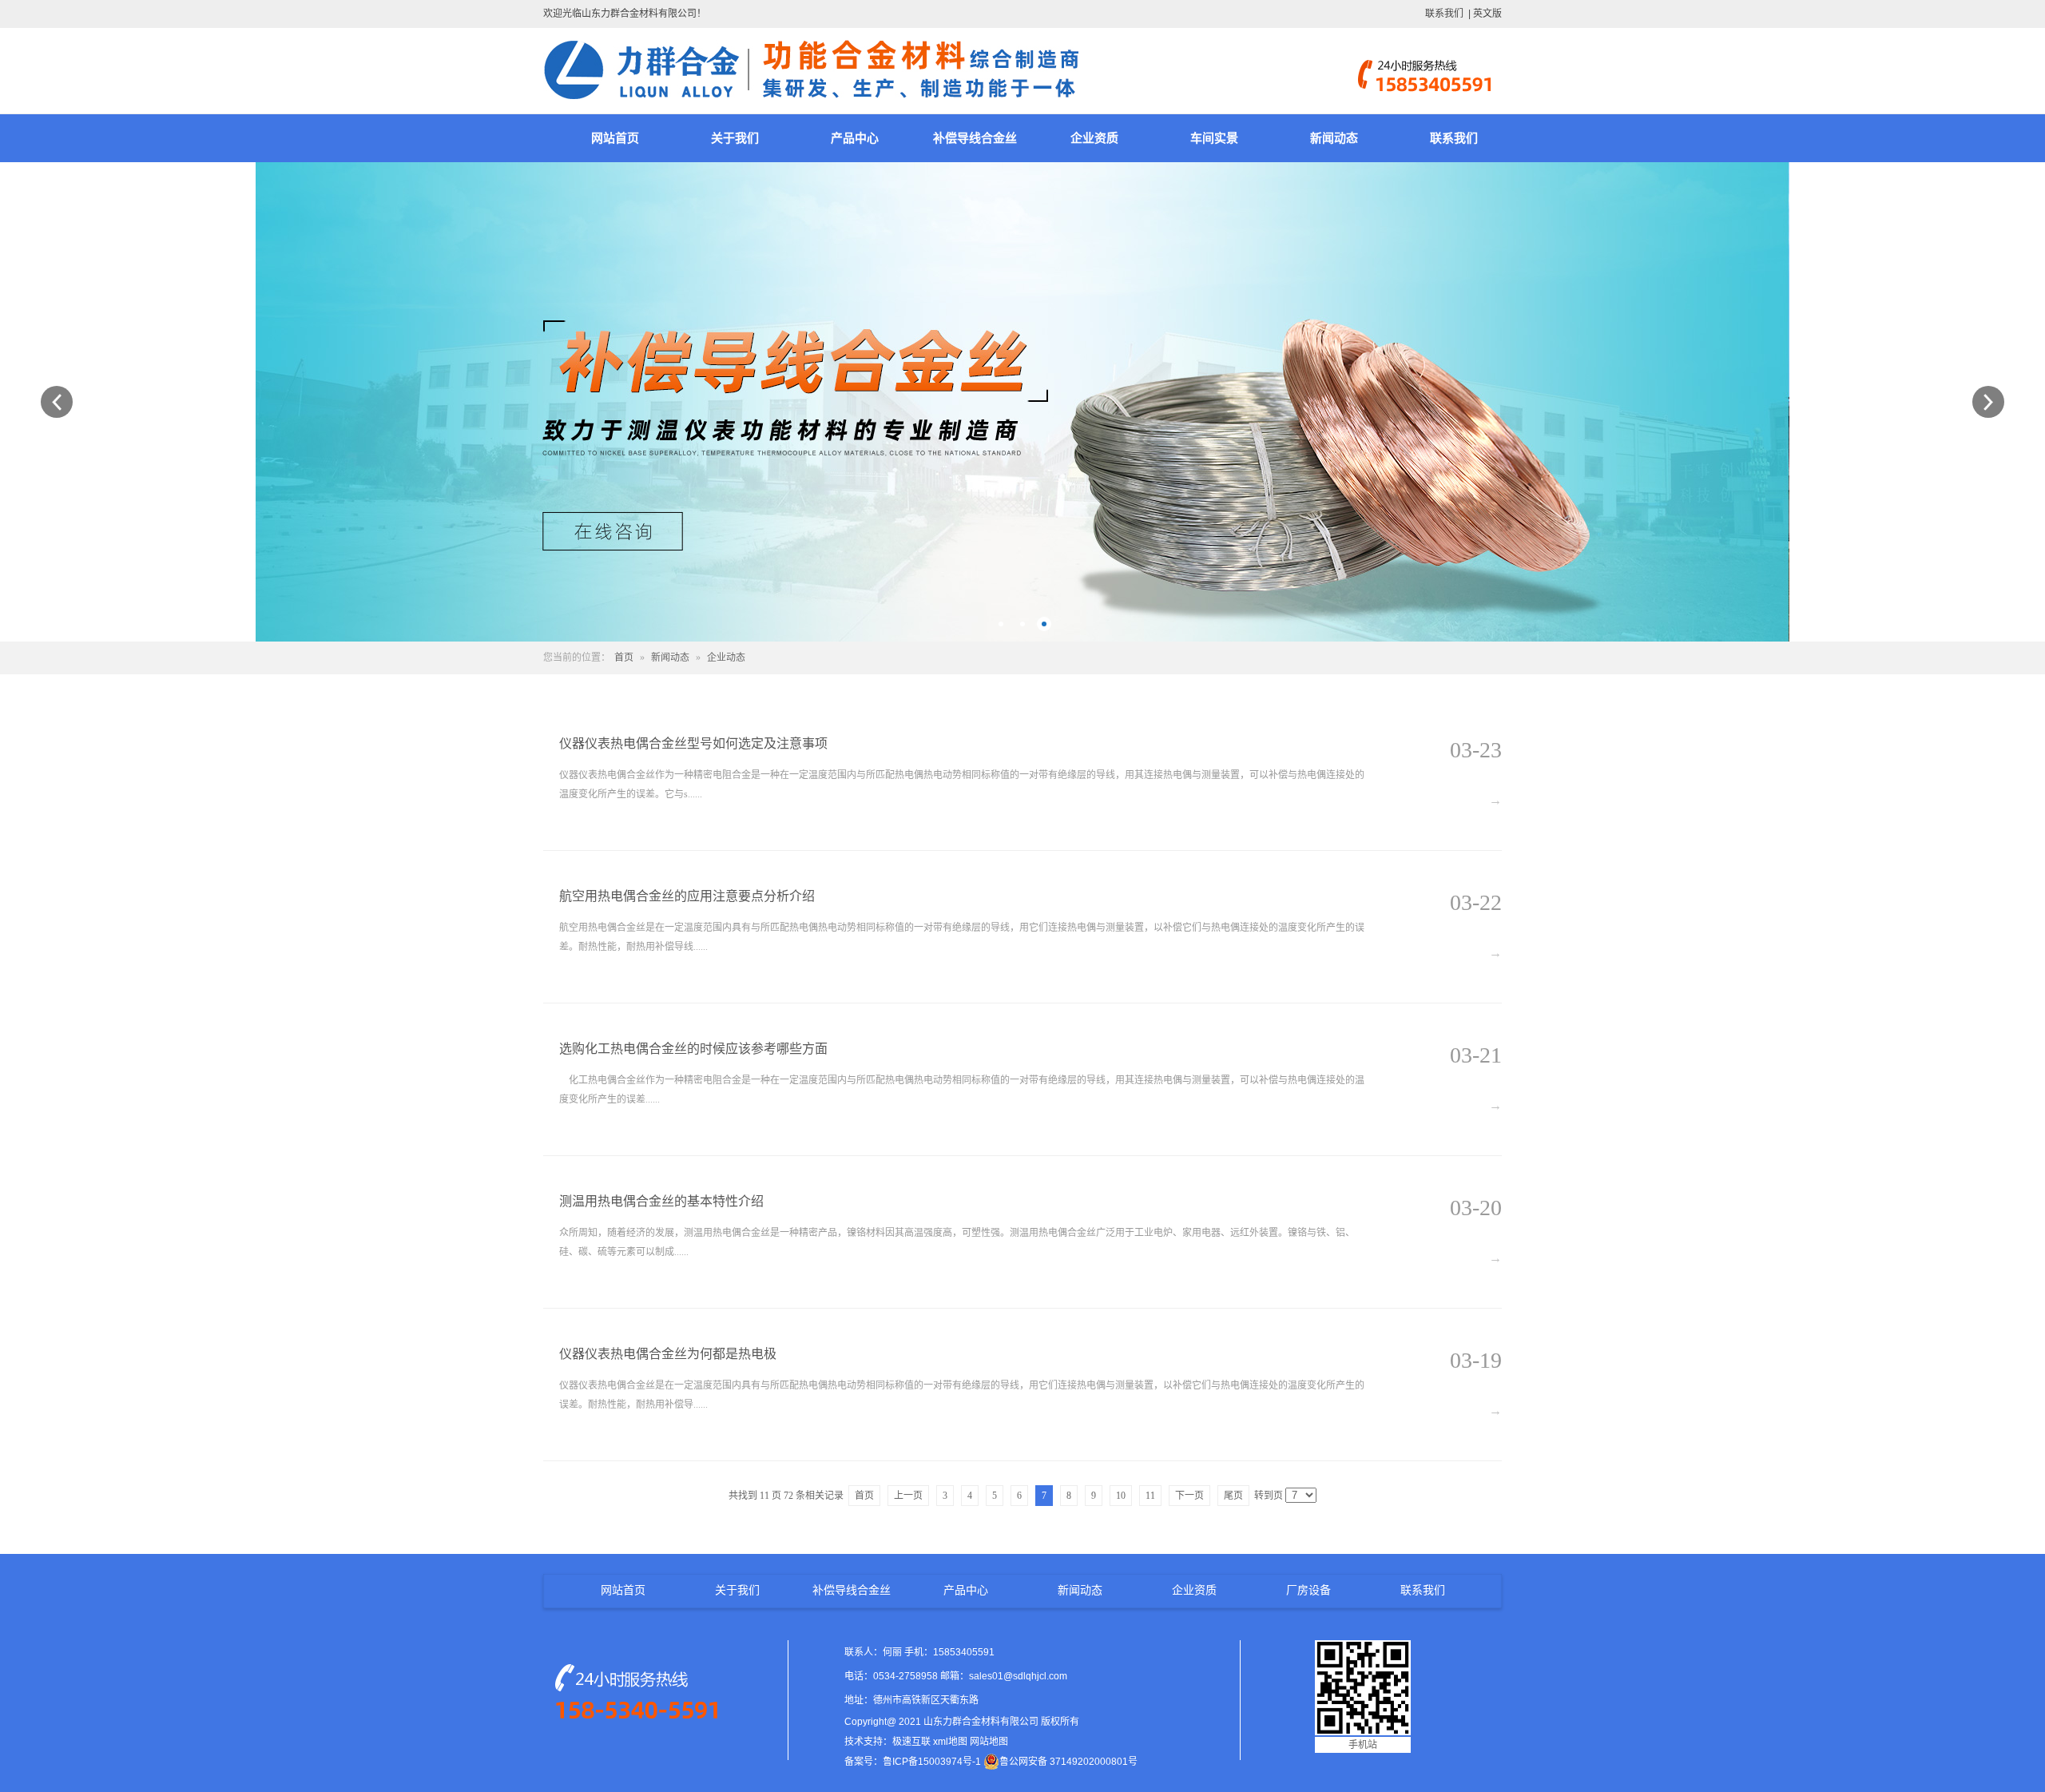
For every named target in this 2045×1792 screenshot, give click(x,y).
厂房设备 (1308, 1590)
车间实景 (1214, 138)
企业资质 (1094, 138)
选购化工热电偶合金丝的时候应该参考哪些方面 (693, 1049)
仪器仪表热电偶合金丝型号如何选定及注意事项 (693, 743)
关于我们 (735, 138)
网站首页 (615, 138)
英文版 (1487, 14)
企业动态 (726, 658)
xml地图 (950, 1742)
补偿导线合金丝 (975, 138)
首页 (624, 658)
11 (1150, 1496)
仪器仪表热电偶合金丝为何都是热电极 (668, 1354)
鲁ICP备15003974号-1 (932, 1762)
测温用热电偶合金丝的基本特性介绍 (661, 1201)
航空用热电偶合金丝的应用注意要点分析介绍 (687, 896)
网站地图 (989, 1742)
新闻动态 (1334, 138)
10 (1121, 1496)
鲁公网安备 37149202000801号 (1068, 1762)
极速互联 (911, 1742)
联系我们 (1444, 14)
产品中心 (855, 138)
